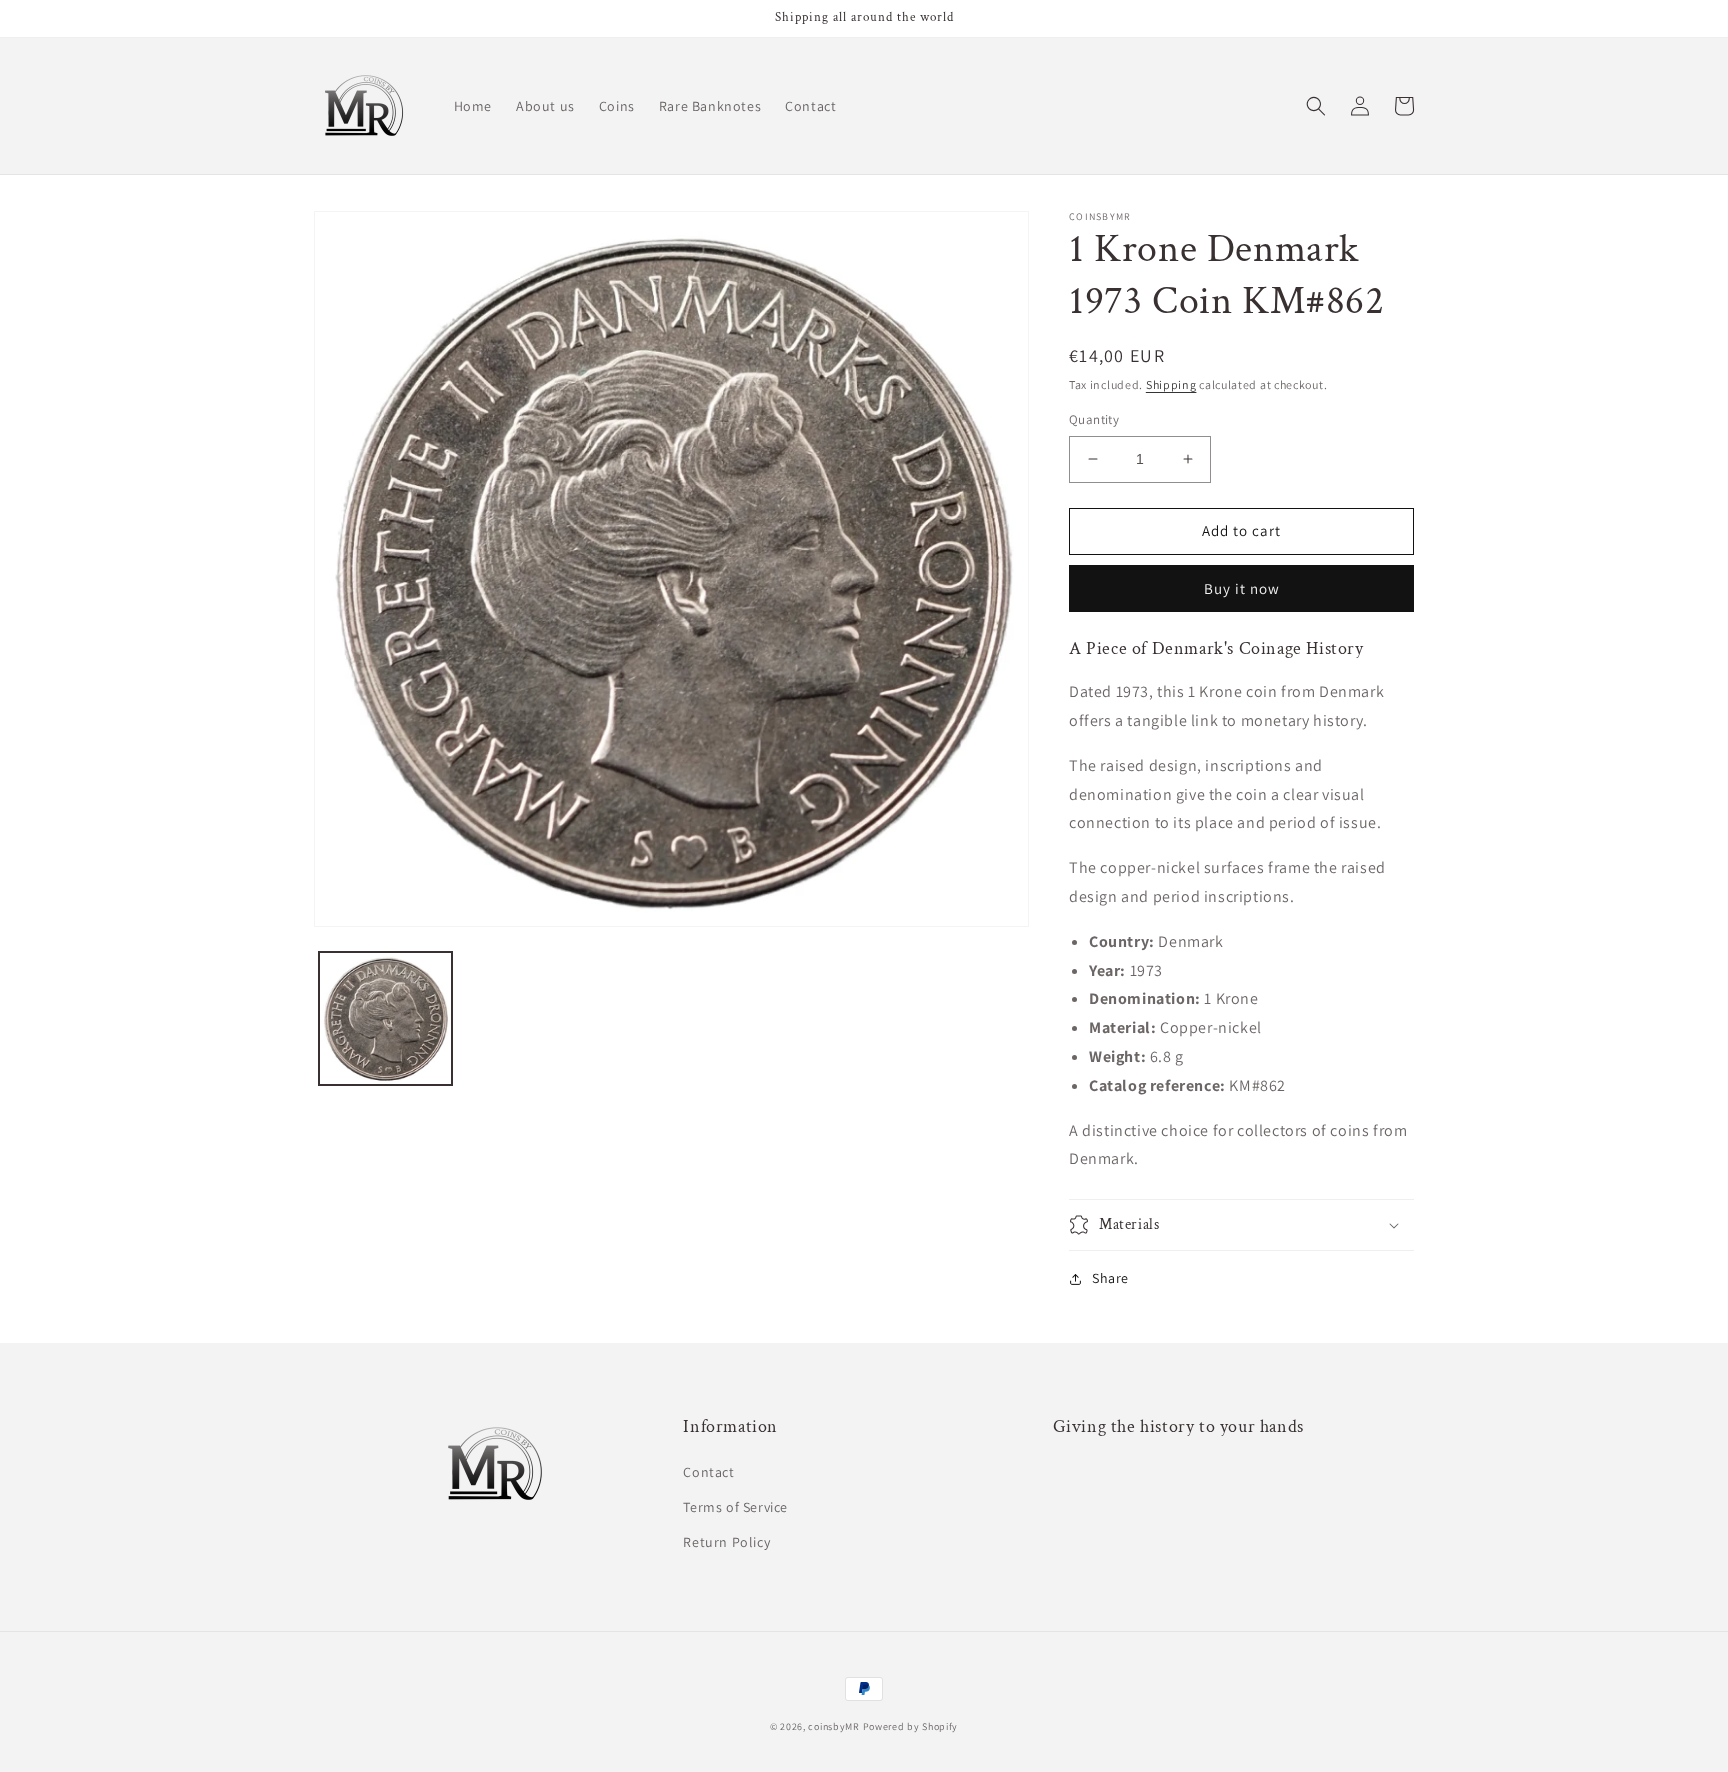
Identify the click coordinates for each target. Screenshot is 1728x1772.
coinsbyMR (833, 1726)
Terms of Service (735, 1507)
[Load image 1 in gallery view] (385, 1018)
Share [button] (1110, 1278)
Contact (708, 1472)
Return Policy (726, 1542)
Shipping (1171, 384)
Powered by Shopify (911, 1726)
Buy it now (1242, 588)
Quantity (1094, 419)
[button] (1316, 106)
